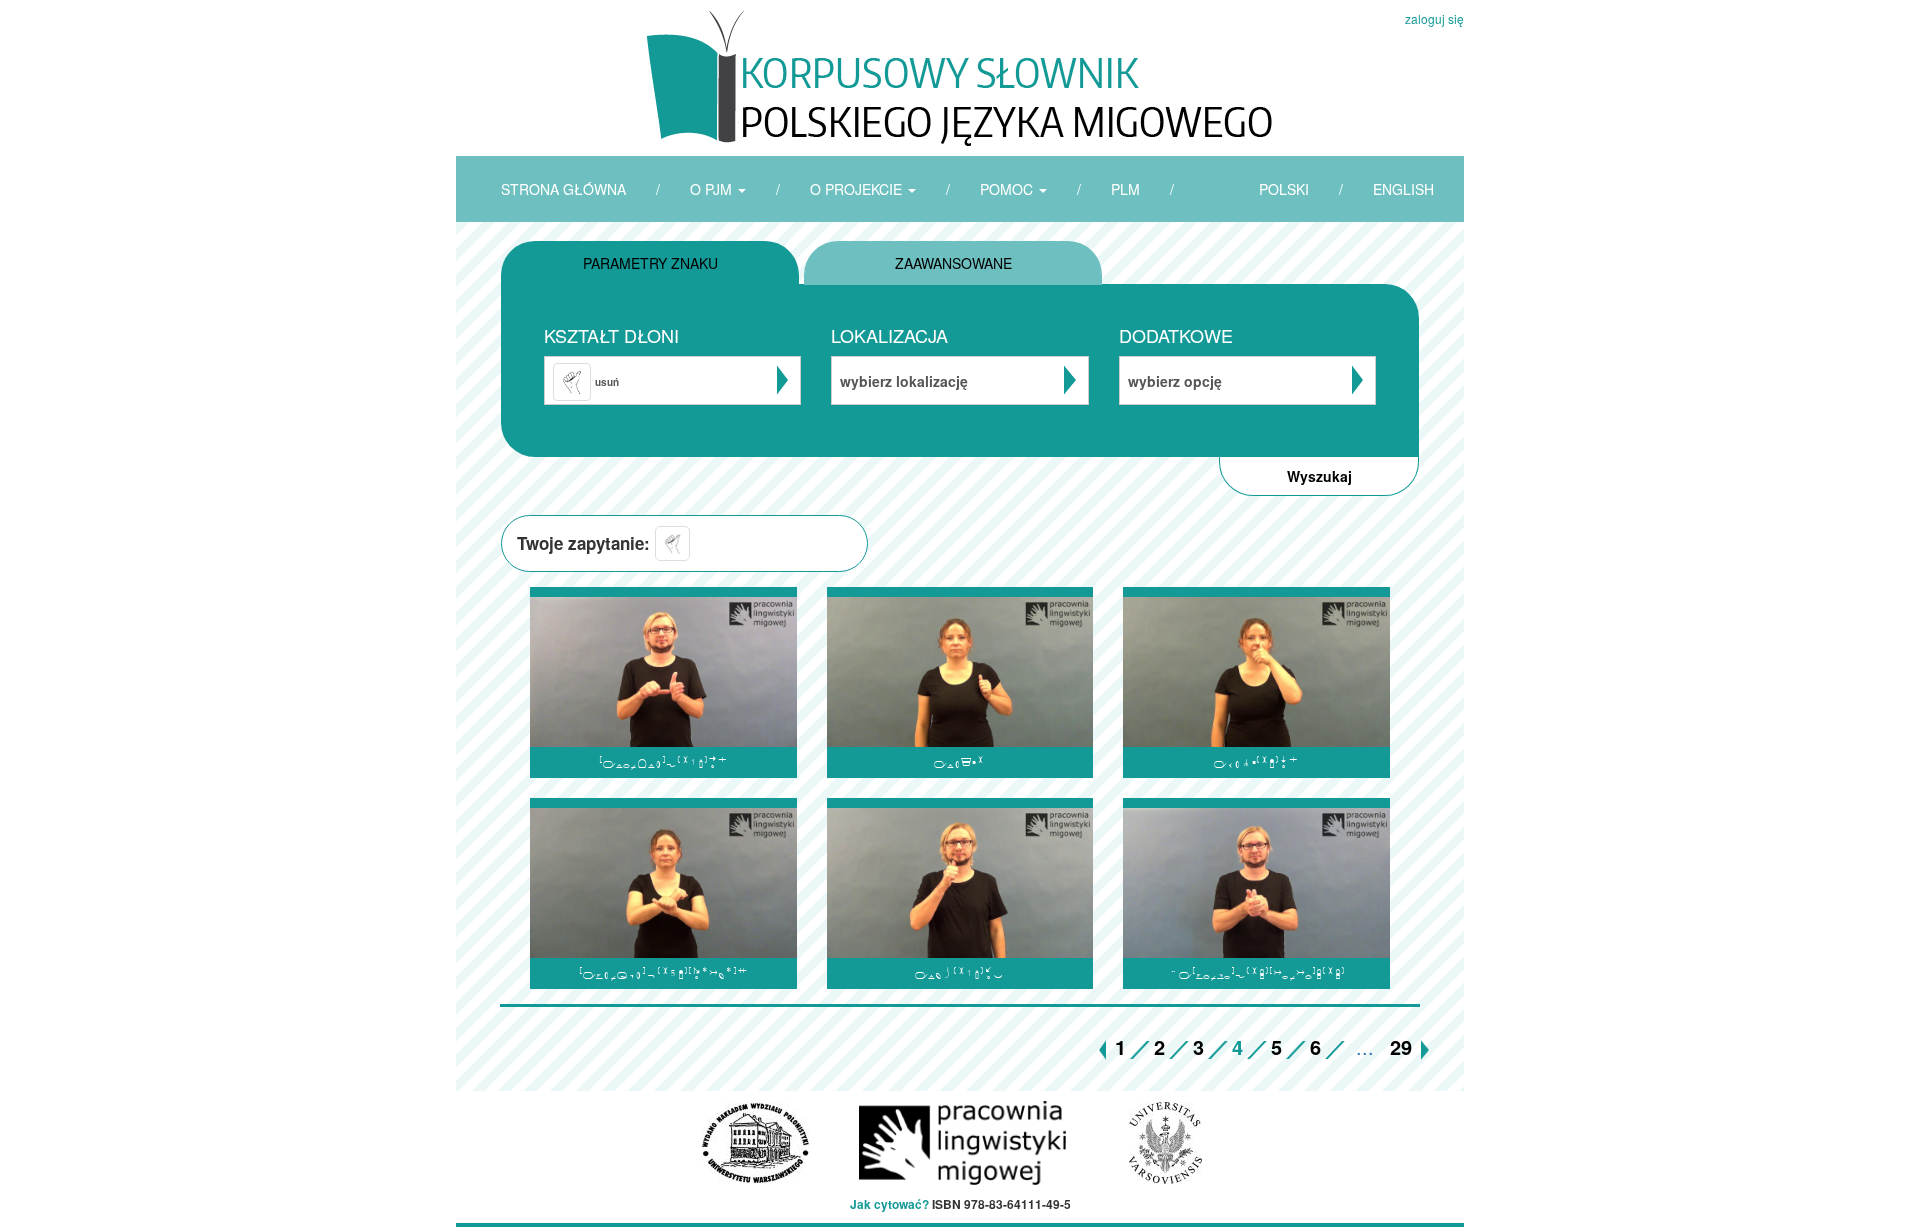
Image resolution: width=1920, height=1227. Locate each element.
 (959, 973)
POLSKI (1284, 189)
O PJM (713, 189)
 (1256, 973)
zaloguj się (1434, 18)
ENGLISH (1403, 189)
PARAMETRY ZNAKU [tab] (650, 263)
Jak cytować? (889, 1204)
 (959, 762)
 (663, 973)
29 (1401, 1046)
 (663, 762)
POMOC (1008, 189)
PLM (1125, 189)
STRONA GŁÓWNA (563, 189)
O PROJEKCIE (858, 189)
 (1256, 762)
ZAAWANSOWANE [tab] (953, 263)
